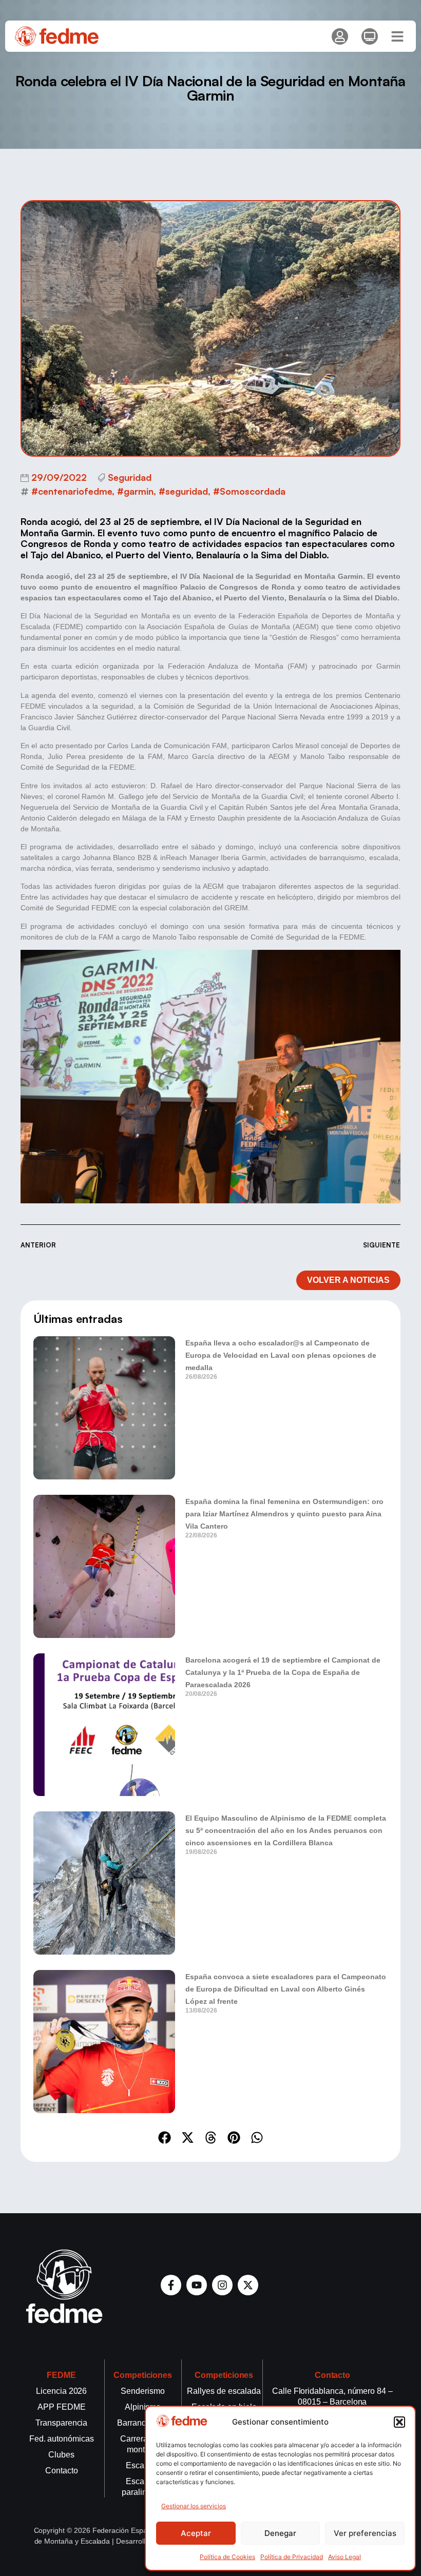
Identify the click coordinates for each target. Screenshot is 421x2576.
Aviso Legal (345, 2557)
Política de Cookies (227, 2557)
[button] (399, 2422)
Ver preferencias (365, 2533)
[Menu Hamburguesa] (397, 36)
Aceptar (196, 2533)
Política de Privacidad (292, 2557)
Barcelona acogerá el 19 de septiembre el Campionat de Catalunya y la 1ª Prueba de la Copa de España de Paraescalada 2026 (283, 1672)
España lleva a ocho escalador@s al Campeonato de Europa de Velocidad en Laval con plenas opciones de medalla (281, 1355)
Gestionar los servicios (194, 2506)
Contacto (333, 2375)
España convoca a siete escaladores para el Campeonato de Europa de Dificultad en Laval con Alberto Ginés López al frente (286, 1989)
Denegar (280, 2533)
